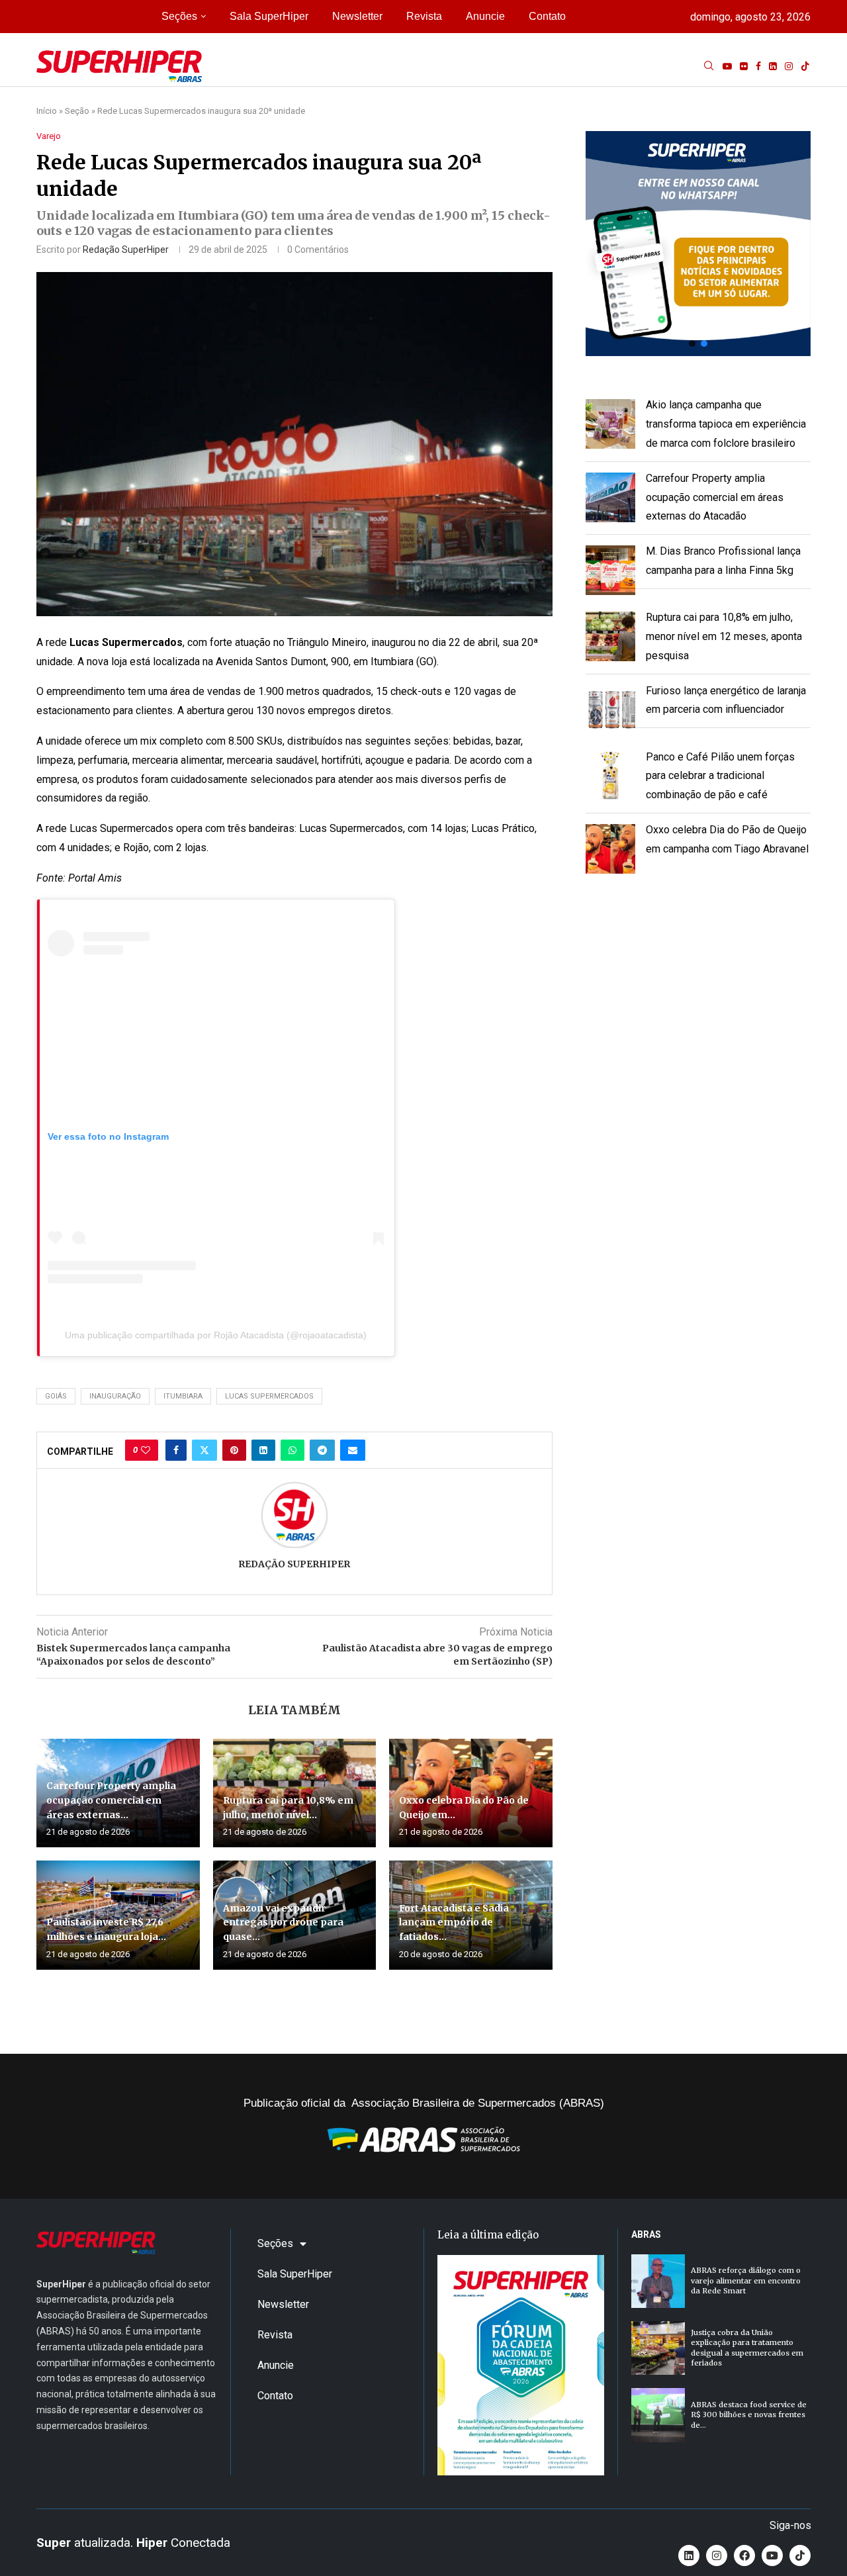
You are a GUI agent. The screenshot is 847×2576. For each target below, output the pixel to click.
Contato (547, 16)
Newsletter (357, 16)
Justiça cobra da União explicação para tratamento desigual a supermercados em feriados (747, 2348)
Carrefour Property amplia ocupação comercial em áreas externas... (111, 1800)
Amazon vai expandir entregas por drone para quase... (283, 1922)
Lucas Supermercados (269, 1396)
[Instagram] (789, 66)
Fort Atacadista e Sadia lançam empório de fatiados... (454, 1922)
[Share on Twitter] (204, 1450)
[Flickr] (744, 66)
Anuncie (485, 16)
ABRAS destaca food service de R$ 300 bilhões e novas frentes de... (749, 2415)
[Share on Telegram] (322, 1450)
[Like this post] (146, 1450)
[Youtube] (727, 66)
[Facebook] (758, 66)
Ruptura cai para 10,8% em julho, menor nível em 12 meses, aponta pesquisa (724, 636)
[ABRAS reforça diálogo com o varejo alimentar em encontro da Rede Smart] (658, 2281)
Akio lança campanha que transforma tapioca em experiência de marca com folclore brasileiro (726, 424)
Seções (179, 16)
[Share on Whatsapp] (292, 1450)
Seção (77, 111)
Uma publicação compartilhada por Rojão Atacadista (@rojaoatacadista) (216, 1335)
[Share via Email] (353, 1450)
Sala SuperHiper (269, 16)
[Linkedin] (773, 66)
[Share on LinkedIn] (263, 1450)
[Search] (709, 66)
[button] (698, 244)
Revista (424, 16)
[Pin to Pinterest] (234, 1450)
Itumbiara (183, 1396)
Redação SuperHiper (126, 250)
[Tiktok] (805, 66)
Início (47, 111)
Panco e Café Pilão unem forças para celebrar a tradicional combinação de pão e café (720, 776)
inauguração (115, 1396)
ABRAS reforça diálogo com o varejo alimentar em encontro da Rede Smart (746, 2280)
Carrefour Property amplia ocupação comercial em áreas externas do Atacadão (715, 497)
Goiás (56, 1396)
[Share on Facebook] (176, 1450)
